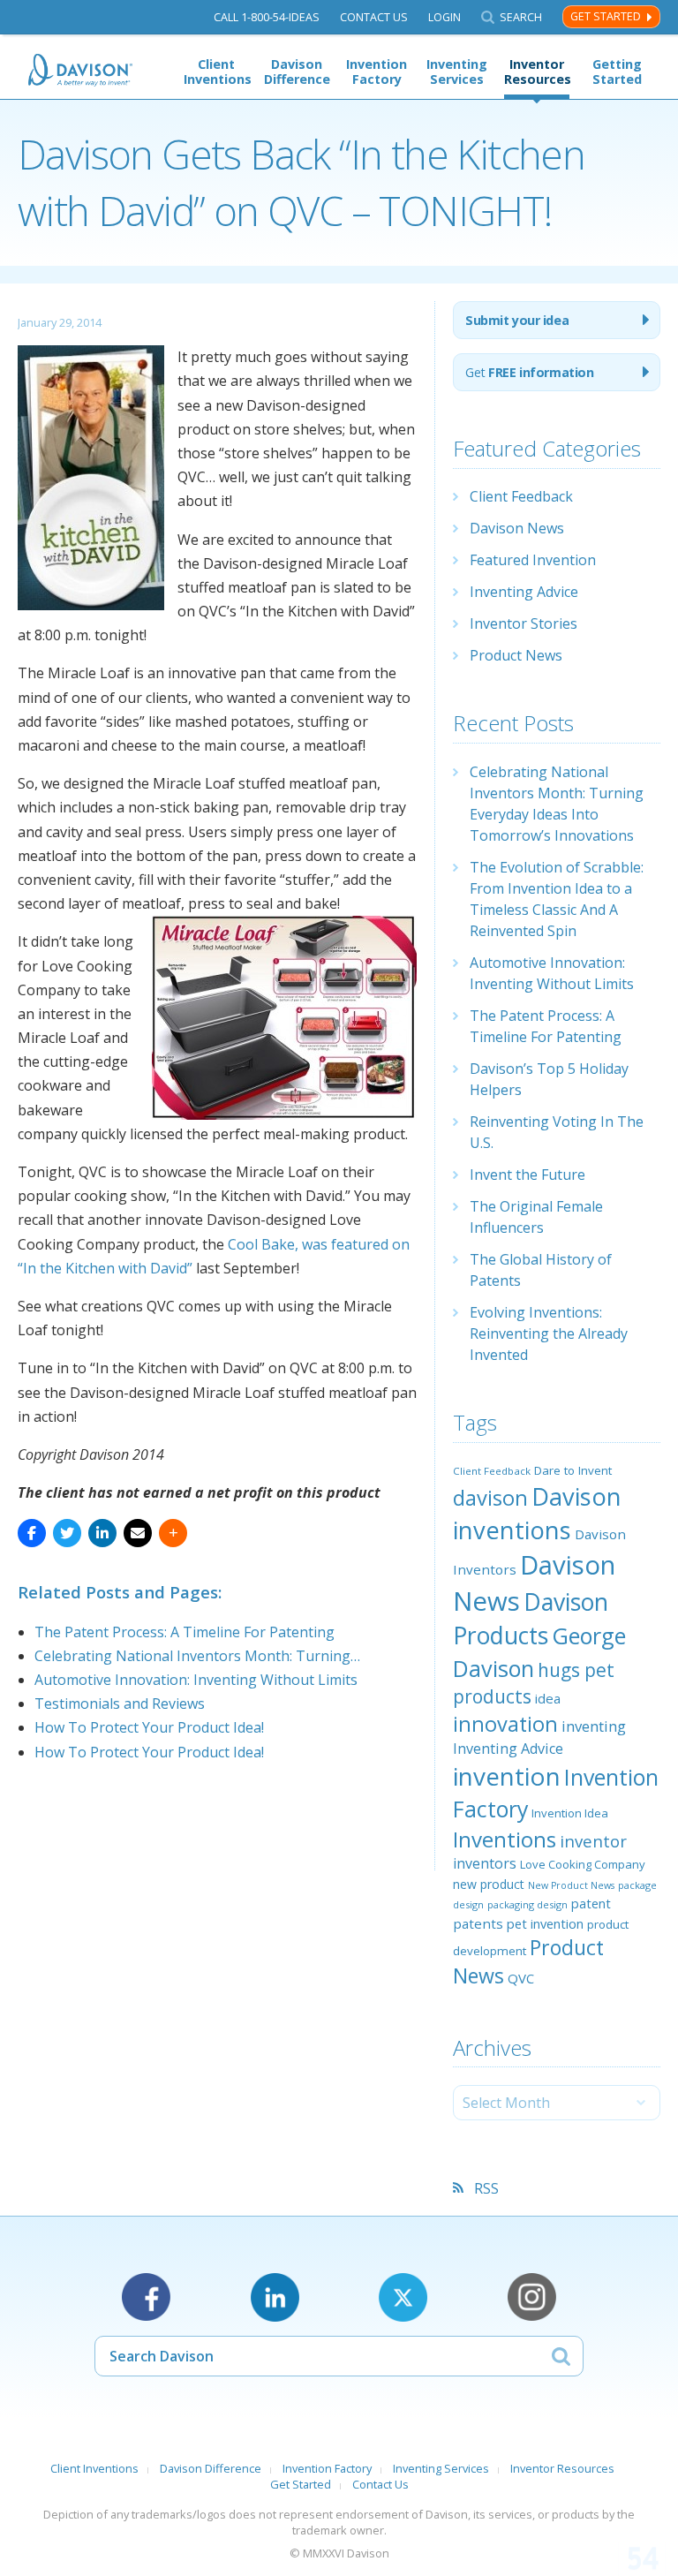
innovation (505, 1724)
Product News (516, 655)
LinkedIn (275, 2297)
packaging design (527, 1904)
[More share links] (173, 1533)
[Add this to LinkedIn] (102, 1533)
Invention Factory (377, 72)
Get (529, 372)
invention (507, 1776)
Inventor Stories (524, 623)
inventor (593, 1841)
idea (548, 1698)
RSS (486, 2188)
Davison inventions (537, 1513)
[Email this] (138, 1533)
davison (490, 1498)
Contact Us (374, 17)
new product (489, 1884)
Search (521, 17)
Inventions (505, 1839)
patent (591, 1903)
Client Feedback (521, 496)
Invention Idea (570, 1813)
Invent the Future (527, 1175)
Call (267, 17)
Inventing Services (457, 72)
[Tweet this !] (67, 1533)
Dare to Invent (573, 1470)
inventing (594, 1726)
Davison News (517, 528)
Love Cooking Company (583, 1864)
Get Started (606, 16)
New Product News (571, 1885)
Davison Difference (297, 72)
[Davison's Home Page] (81, 70)
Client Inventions (216, 72)
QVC (521, 1978)
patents (478, 1923)
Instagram (532, 2297)
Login (444, 17)
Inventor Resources (537, 72)
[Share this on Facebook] (32, 1533)
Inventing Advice (524, 592)
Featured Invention (533, 560)
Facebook (146, 2297)
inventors (485, 1863)
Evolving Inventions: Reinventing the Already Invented (549, 1333)
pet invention (545, 1923)
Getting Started (617, 72)
